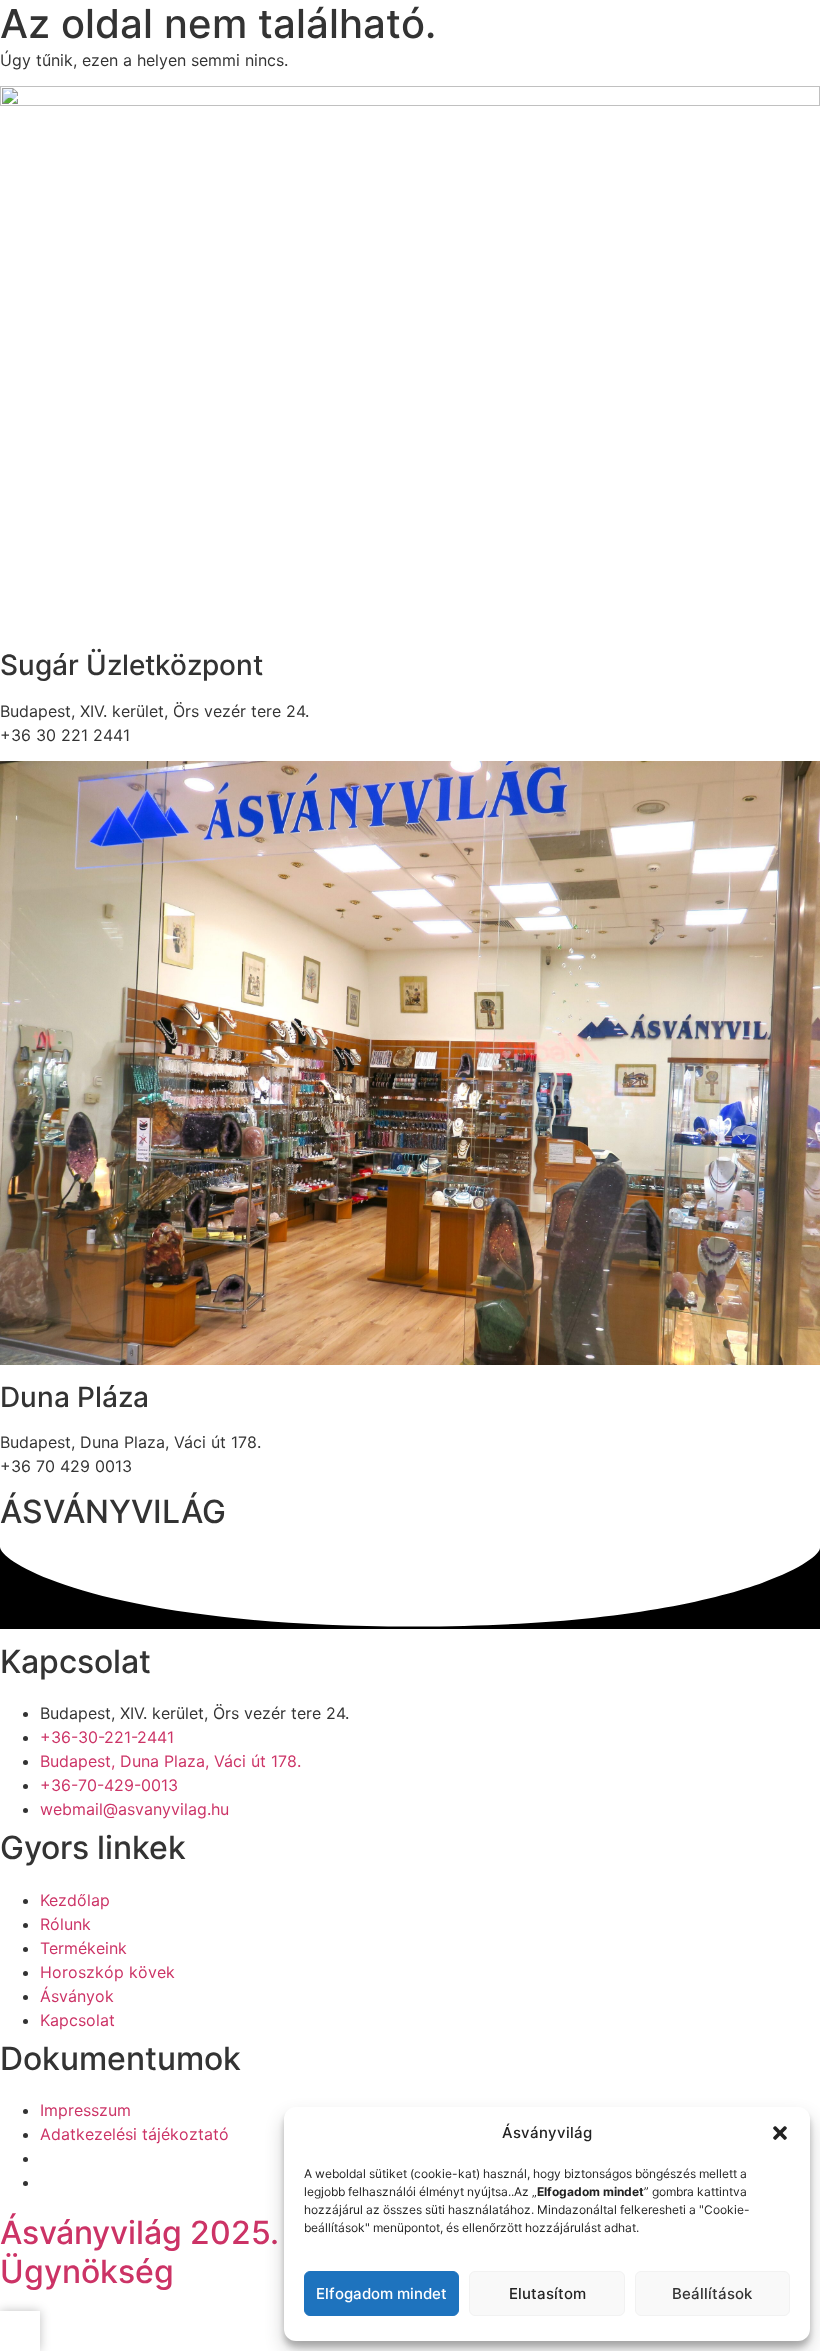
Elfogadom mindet (381, 2293)
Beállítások (712, 2293)
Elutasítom (547, 2293)
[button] (780, 2133)
